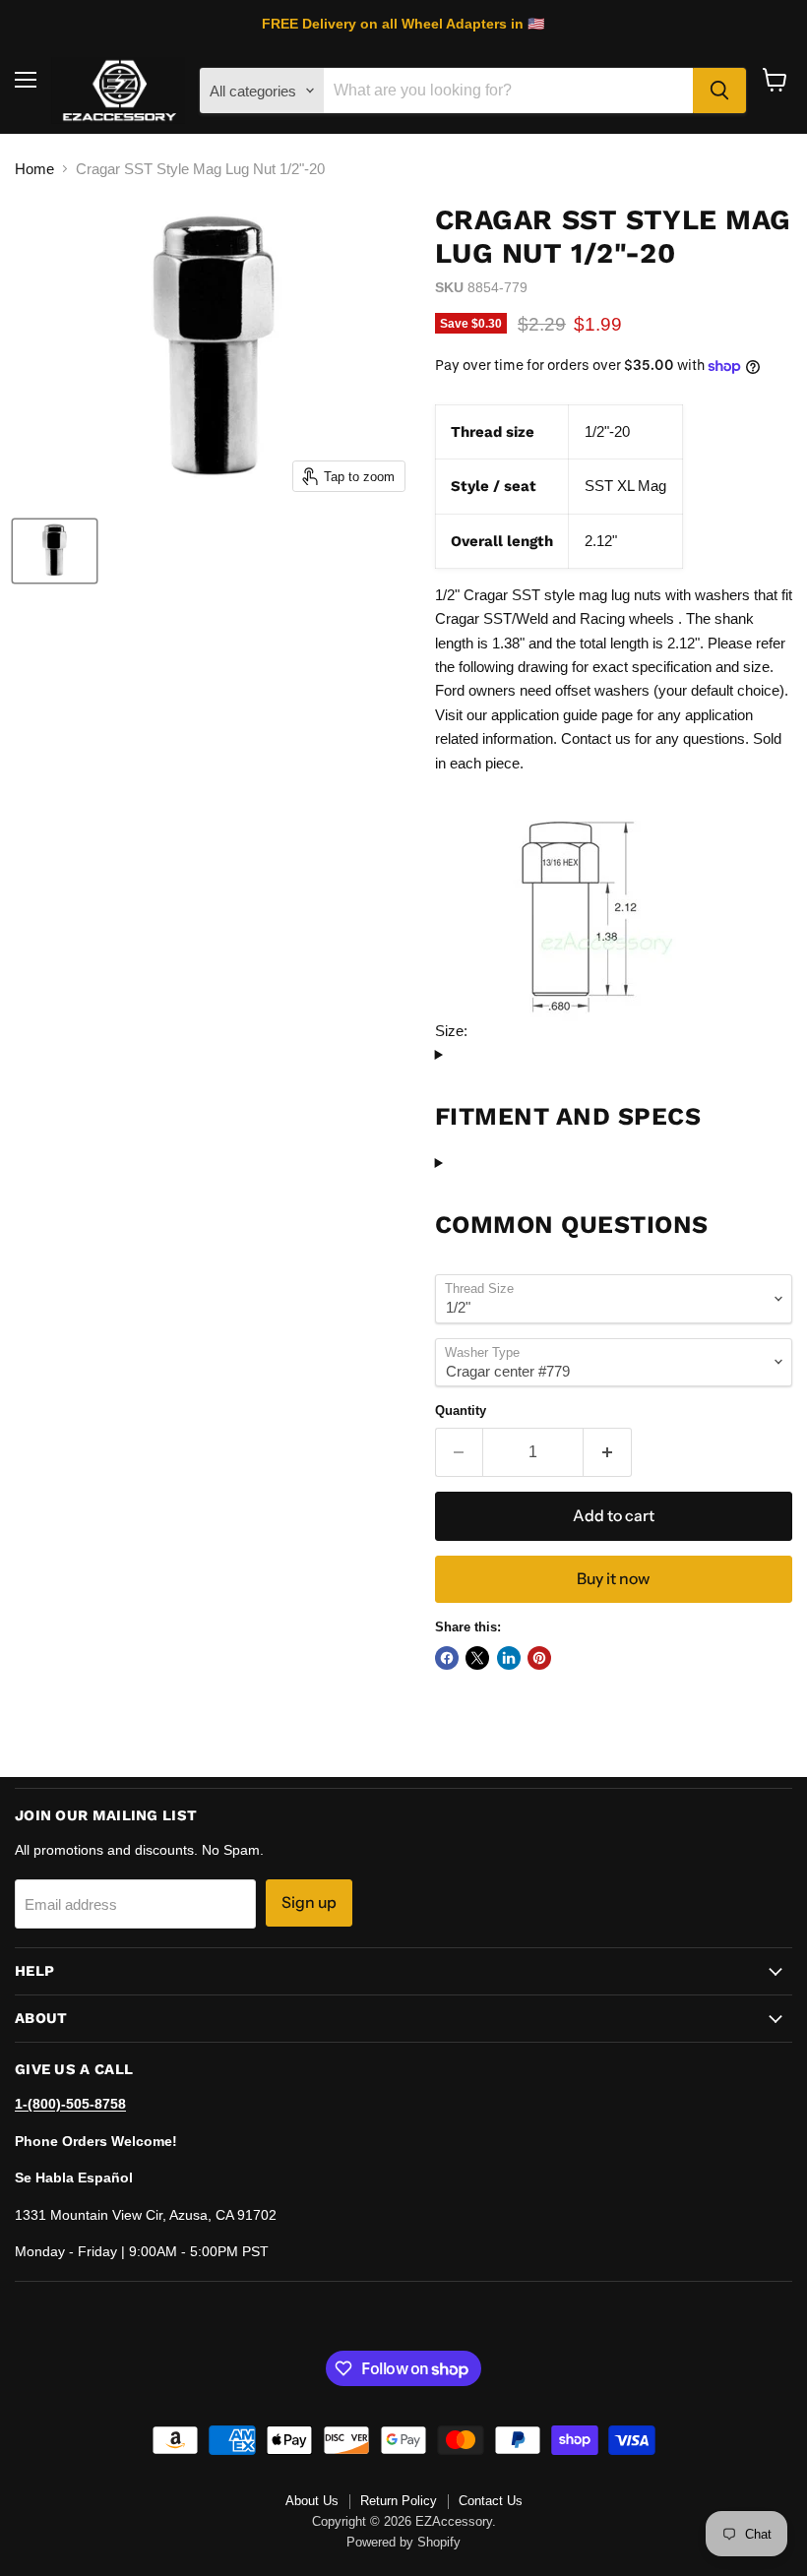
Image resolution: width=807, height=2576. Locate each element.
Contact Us (491, 2501)
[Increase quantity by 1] (608, 1452)
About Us (312, 2501)
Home (34, 169)
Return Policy (399, 2501)
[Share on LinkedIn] (509, 1658)
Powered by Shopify (403, 2542)
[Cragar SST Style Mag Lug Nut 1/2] (55, 551)
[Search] (719, 91)
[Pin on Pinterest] (539, 1658)
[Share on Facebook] (447, 1658)
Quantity (461, 1411)
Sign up (309, 1902)
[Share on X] (477, 1658)
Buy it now (613, 1579)
